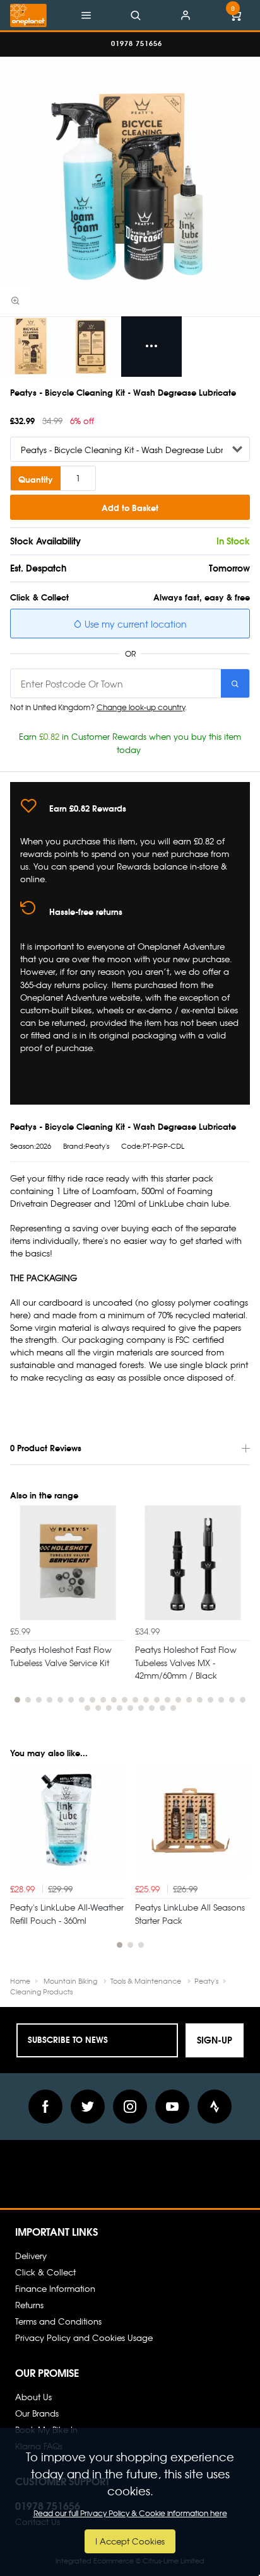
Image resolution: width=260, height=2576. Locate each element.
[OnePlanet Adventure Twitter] (88, 2107)
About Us (33, 2397)
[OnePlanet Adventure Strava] (215, 2107)
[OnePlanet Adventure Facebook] (45, 2107)
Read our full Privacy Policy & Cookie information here (130, 2513)
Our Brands (37, 2413)
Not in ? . (98, 707)
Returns (29, 2305)
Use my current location (134, 624)
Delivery (31, 2256)
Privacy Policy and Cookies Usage (84, 2337)
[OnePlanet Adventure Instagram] (130, 2107)
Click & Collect (45, 2272)
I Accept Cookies (130, 2541)
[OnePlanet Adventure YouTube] (172, 2107)
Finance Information (55, 2288)
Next (239, 1615)
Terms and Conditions (58, 2321)
